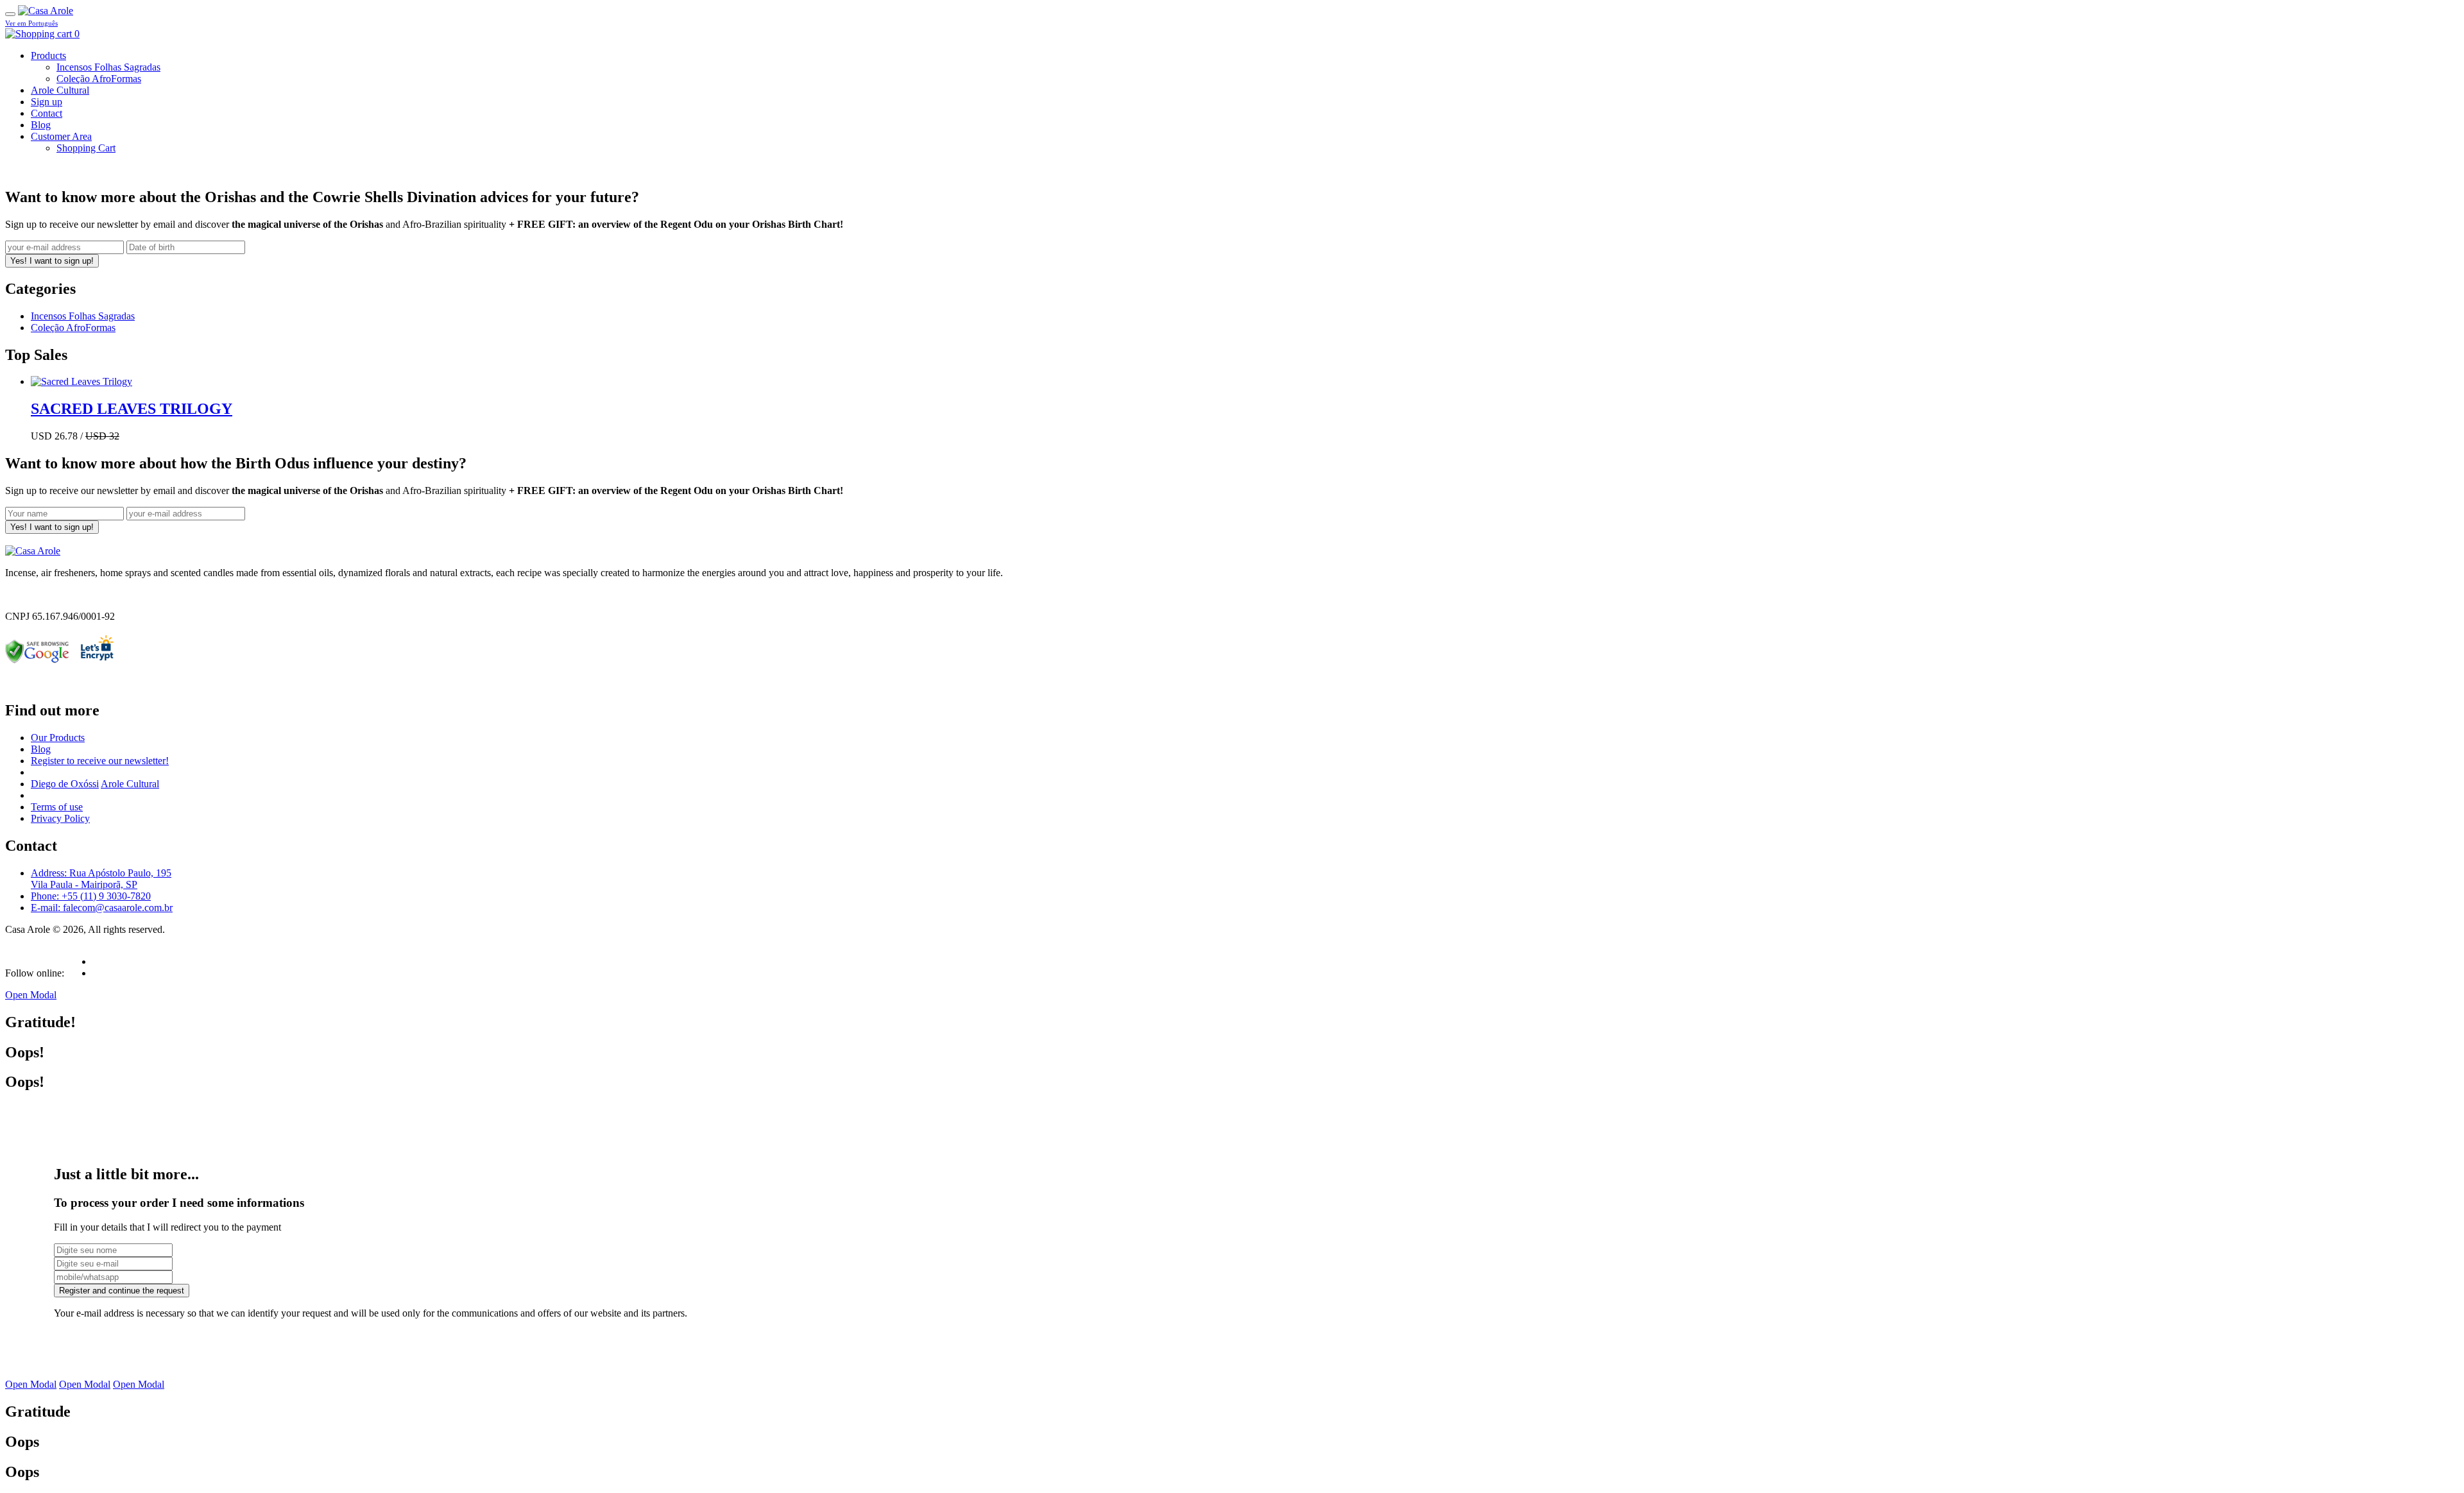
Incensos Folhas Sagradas (108, 67)
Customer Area (61, 136)
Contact (47, 113)
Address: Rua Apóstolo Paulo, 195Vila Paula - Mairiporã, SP (101, 879)
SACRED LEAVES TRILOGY (132, 409)
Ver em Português (31, 23)
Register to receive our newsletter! (100, 761)
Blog (41, 125)
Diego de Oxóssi (65, 784)
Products (48, 55)
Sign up (47, 102)
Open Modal (31, 995)
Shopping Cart (86, 148)
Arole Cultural (60, 90)
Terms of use (57, 807)
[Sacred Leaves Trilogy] (81, 381)
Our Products (58, 738)
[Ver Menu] (10, 14)
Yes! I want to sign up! (52, 261)
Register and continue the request (122, 1291)
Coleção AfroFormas (99, 79)
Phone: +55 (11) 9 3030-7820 (91, 896)
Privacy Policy (60, 818)
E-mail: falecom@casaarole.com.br (102, 908)
